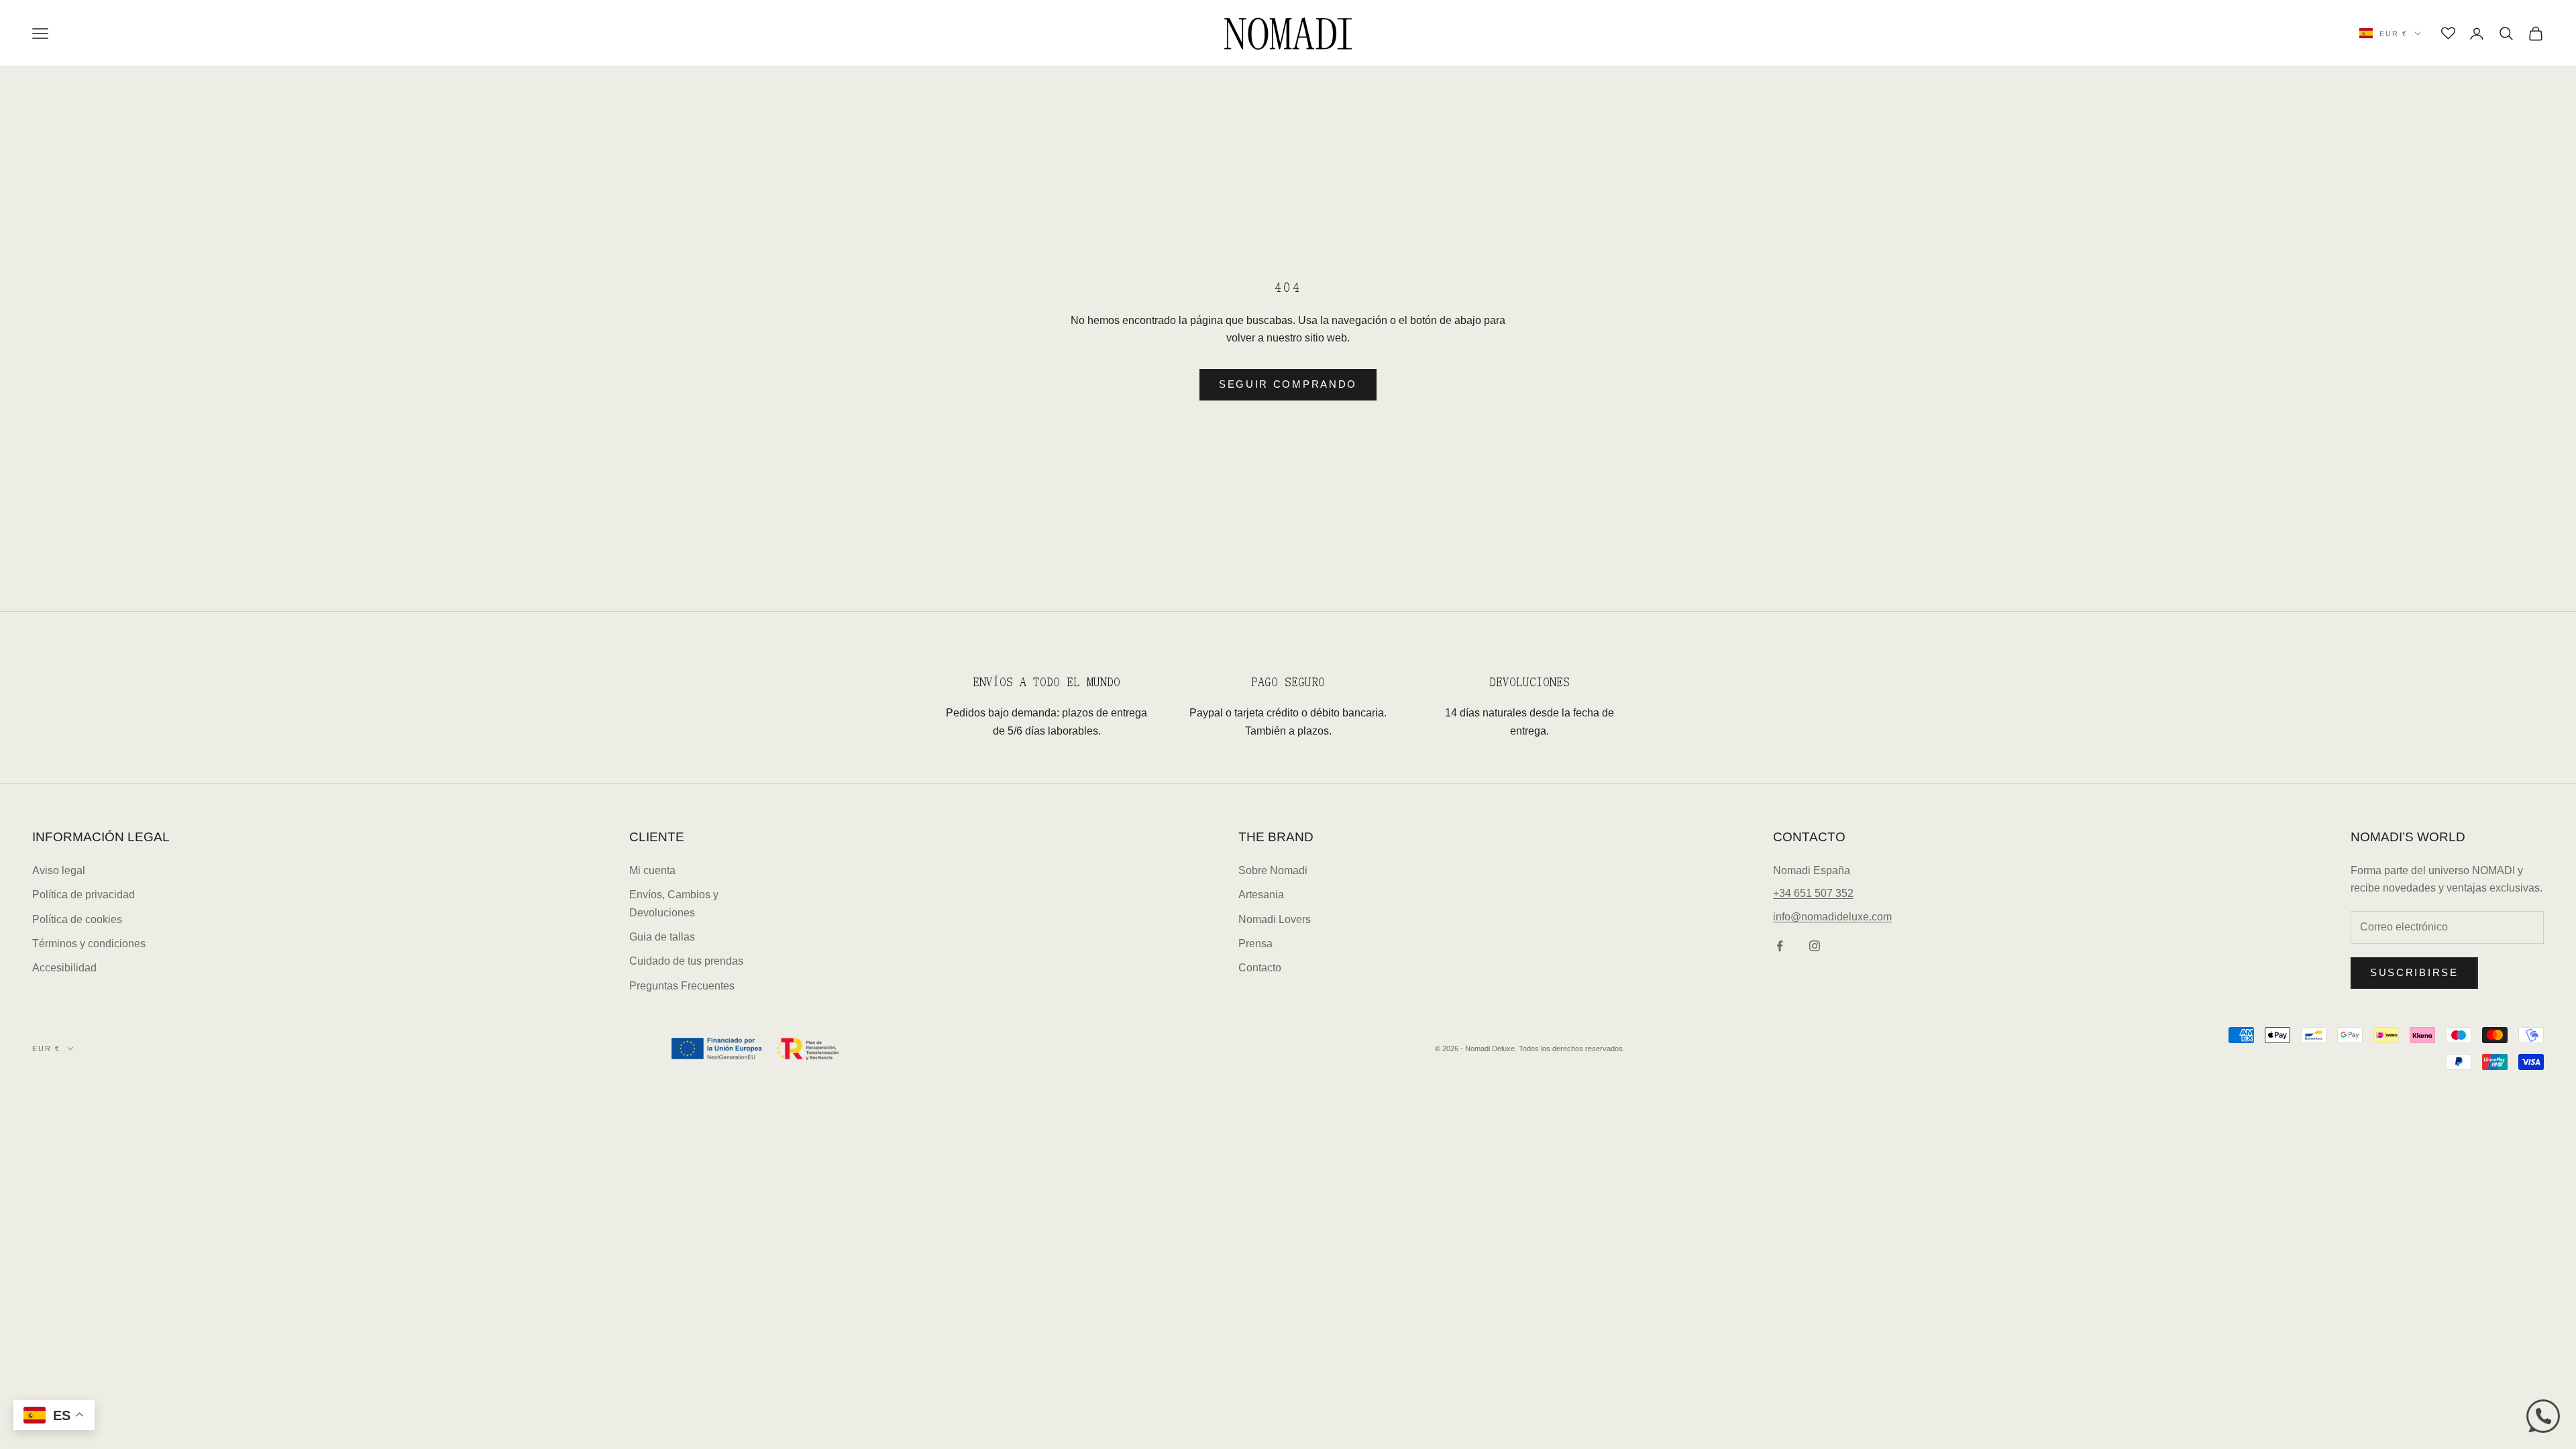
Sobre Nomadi (1273, 870)
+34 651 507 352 (1813, 893)
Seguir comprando (1288, 384)
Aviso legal (59, 870)
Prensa (1255, 944)
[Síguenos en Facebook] (1780, 946)
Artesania (1261, 895)
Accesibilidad (64, 968)
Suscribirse (2414, 972)
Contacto (1260, 968)
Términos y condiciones (89, 944)
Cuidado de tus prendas (686, 961)
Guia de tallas (662, 937)
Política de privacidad (84, 895)
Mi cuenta (652, 870)
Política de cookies (77, 919)
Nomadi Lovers (1275, 919)
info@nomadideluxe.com (1832, 917)
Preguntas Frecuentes (682, 986)
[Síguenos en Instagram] (1815, 946)
